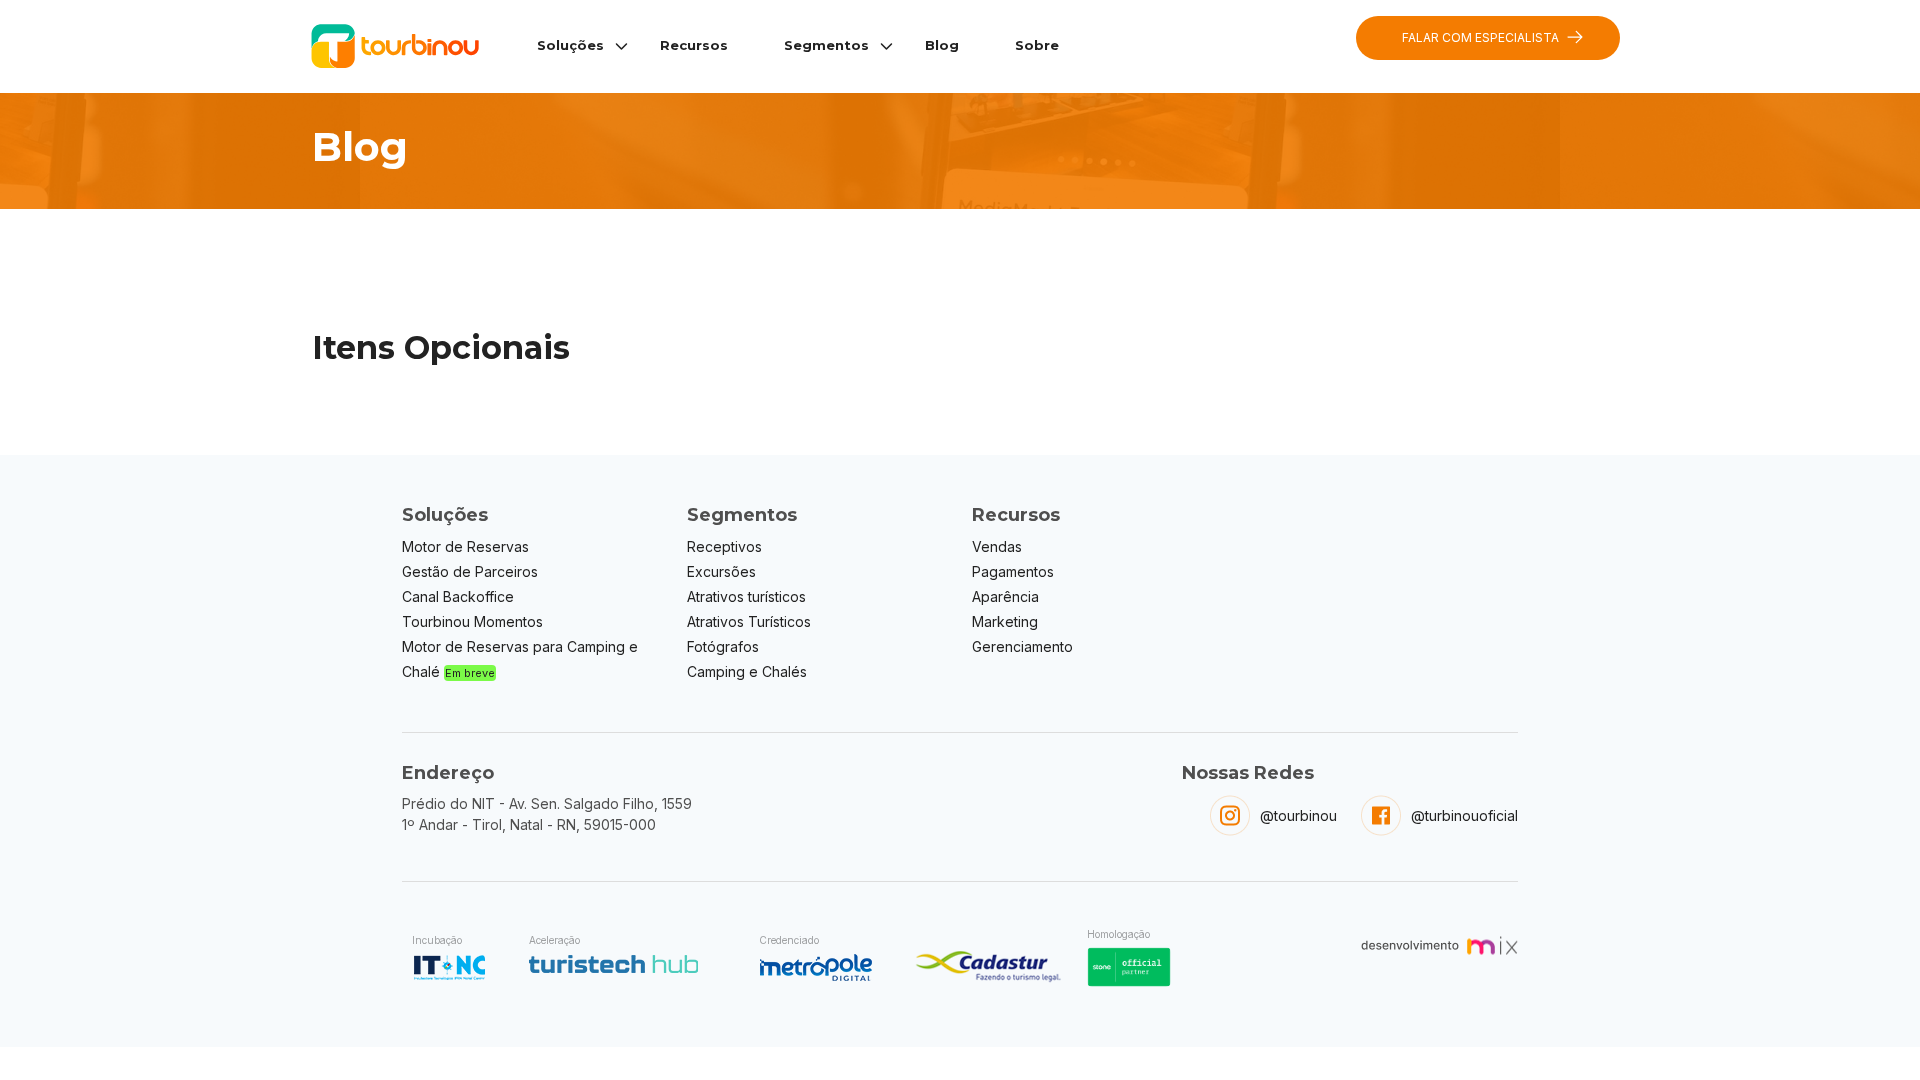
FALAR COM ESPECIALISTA (1480, 37)
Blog (942, 45)
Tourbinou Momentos (472, 621)
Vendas (997, 546)
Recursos (694, 45)
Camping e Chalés (747, 671)
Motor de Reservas (465, 546)
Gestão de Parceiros (470, 571)
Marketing (1005, 621)
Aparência (1005, 596)
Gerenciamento (1022, 646)
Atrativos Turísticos (749, 621)
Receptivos (724, 546)
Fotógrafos (723, 646)
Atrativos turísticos (746, 596)
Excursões (721, 571)
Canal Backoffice (458, 596)
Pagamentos (1013, 571)
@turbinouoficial (1464, 815)
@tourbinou (1298, 815)
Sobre (1037, 45)
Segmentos (826, 45)
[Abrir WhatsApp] (1870, 1029)
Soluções (570, 45)
